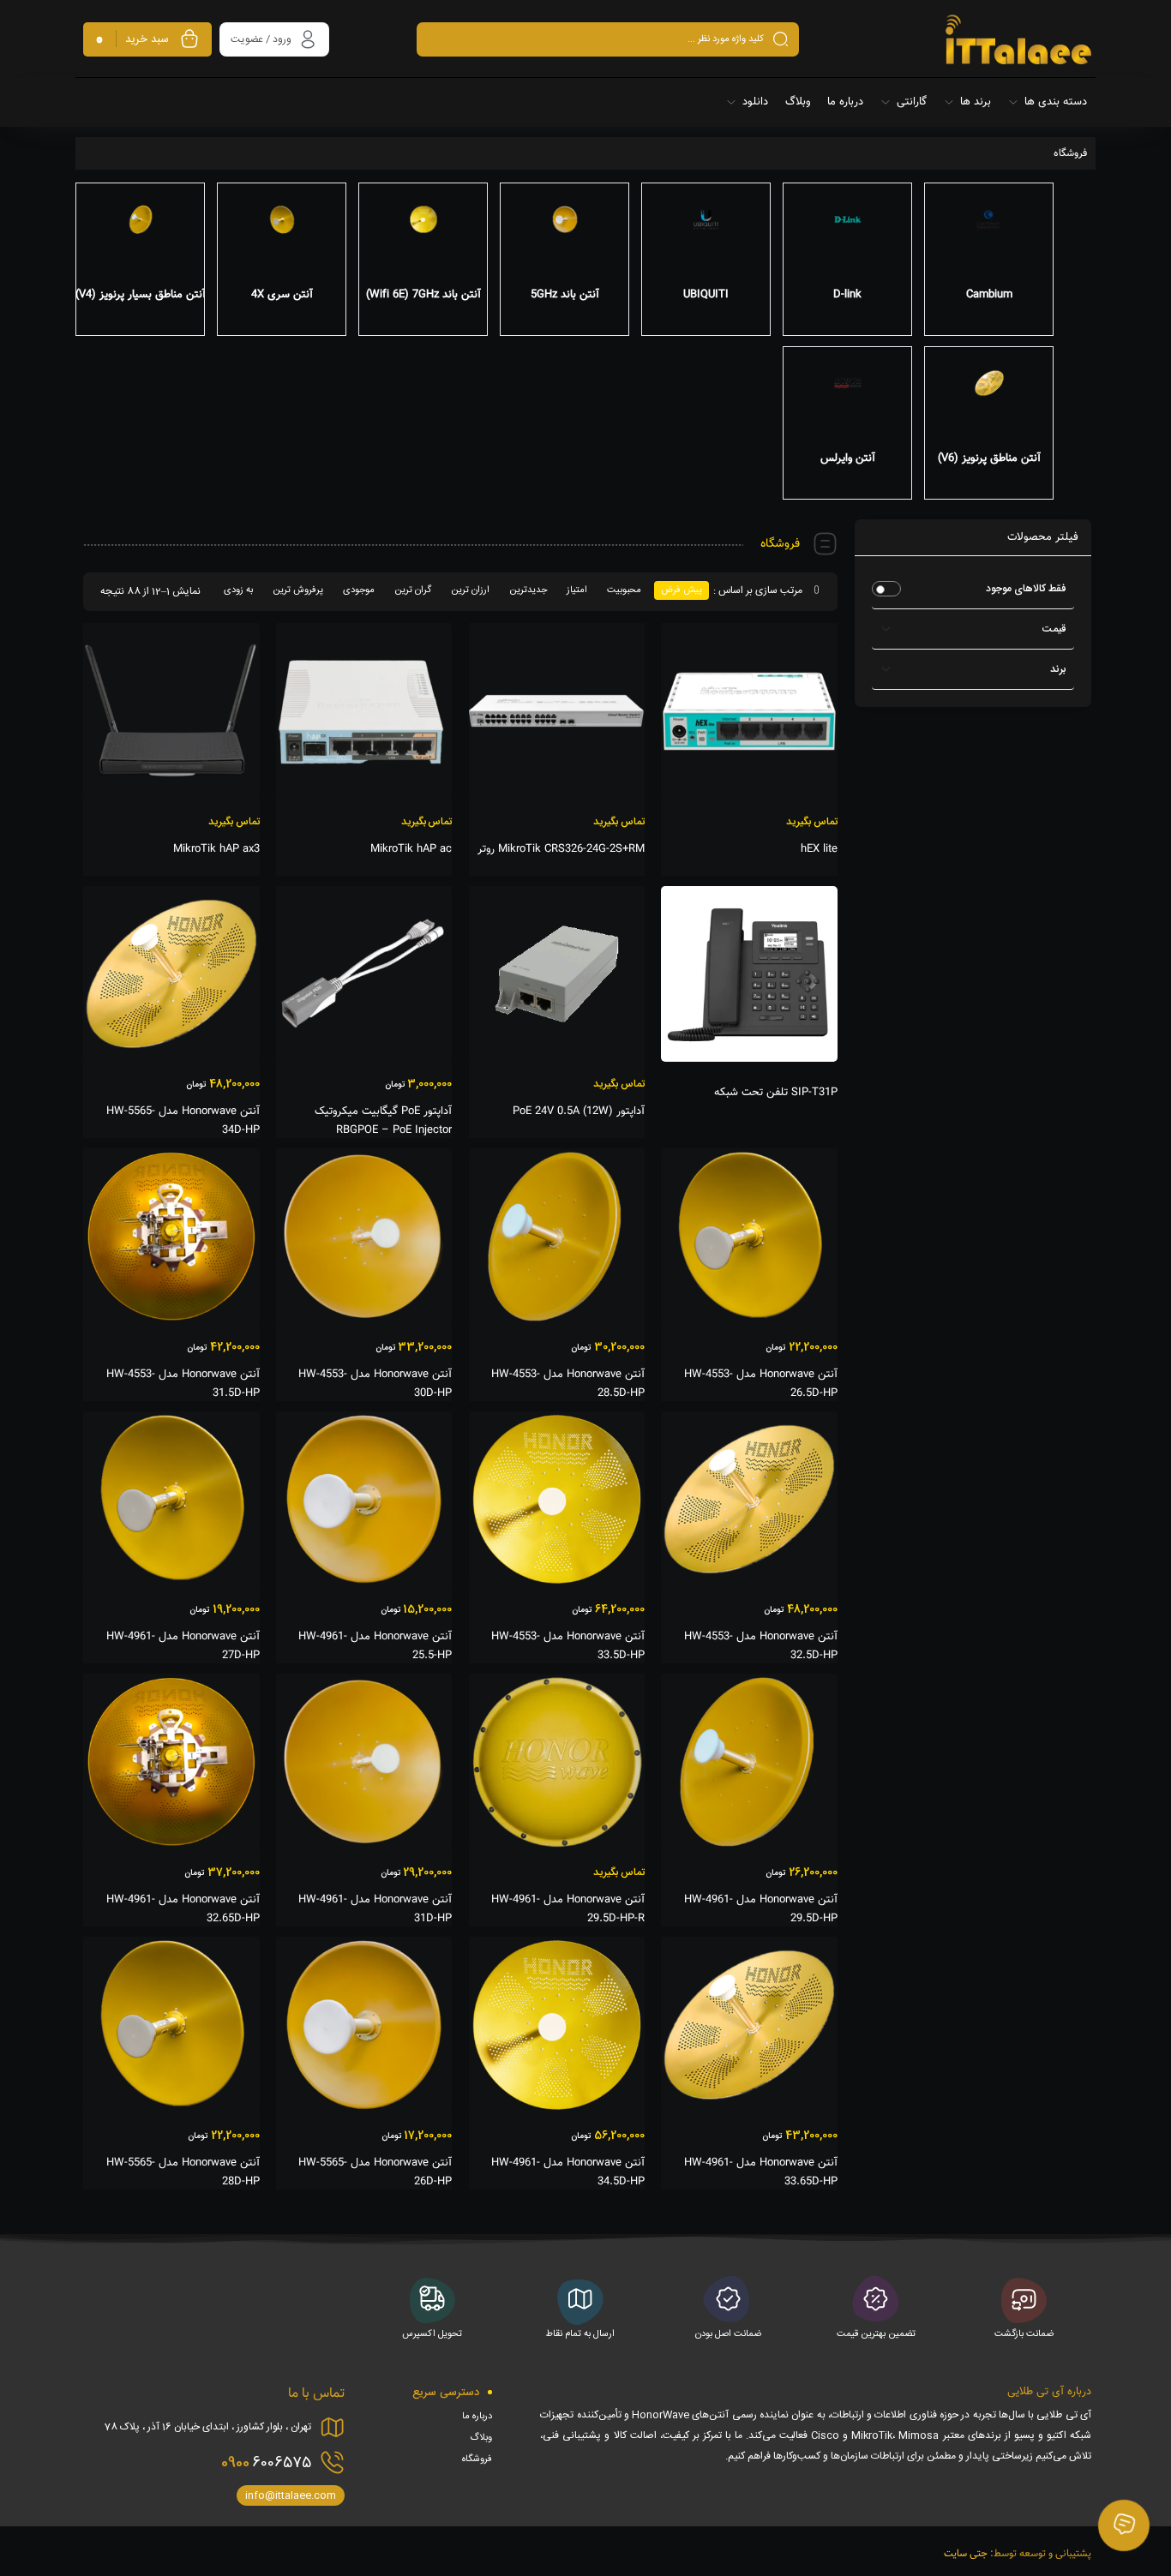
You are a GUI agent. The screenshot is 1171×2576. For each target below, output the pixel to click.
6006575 (266, 2463)
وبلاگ (481, 2438)
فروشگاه (477, 2459)
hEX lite (819, 849)
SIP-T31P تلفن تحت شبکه (776, 1093)
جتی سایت (966, 2554)
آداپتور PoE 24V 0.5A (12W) (579, 1111)
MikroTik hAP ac (411, 849)
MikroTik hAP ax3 (216, 849)
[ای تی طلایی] (1018, 39)
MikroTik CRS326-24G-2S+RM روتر (561, 849)
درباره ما (477, 2417)
